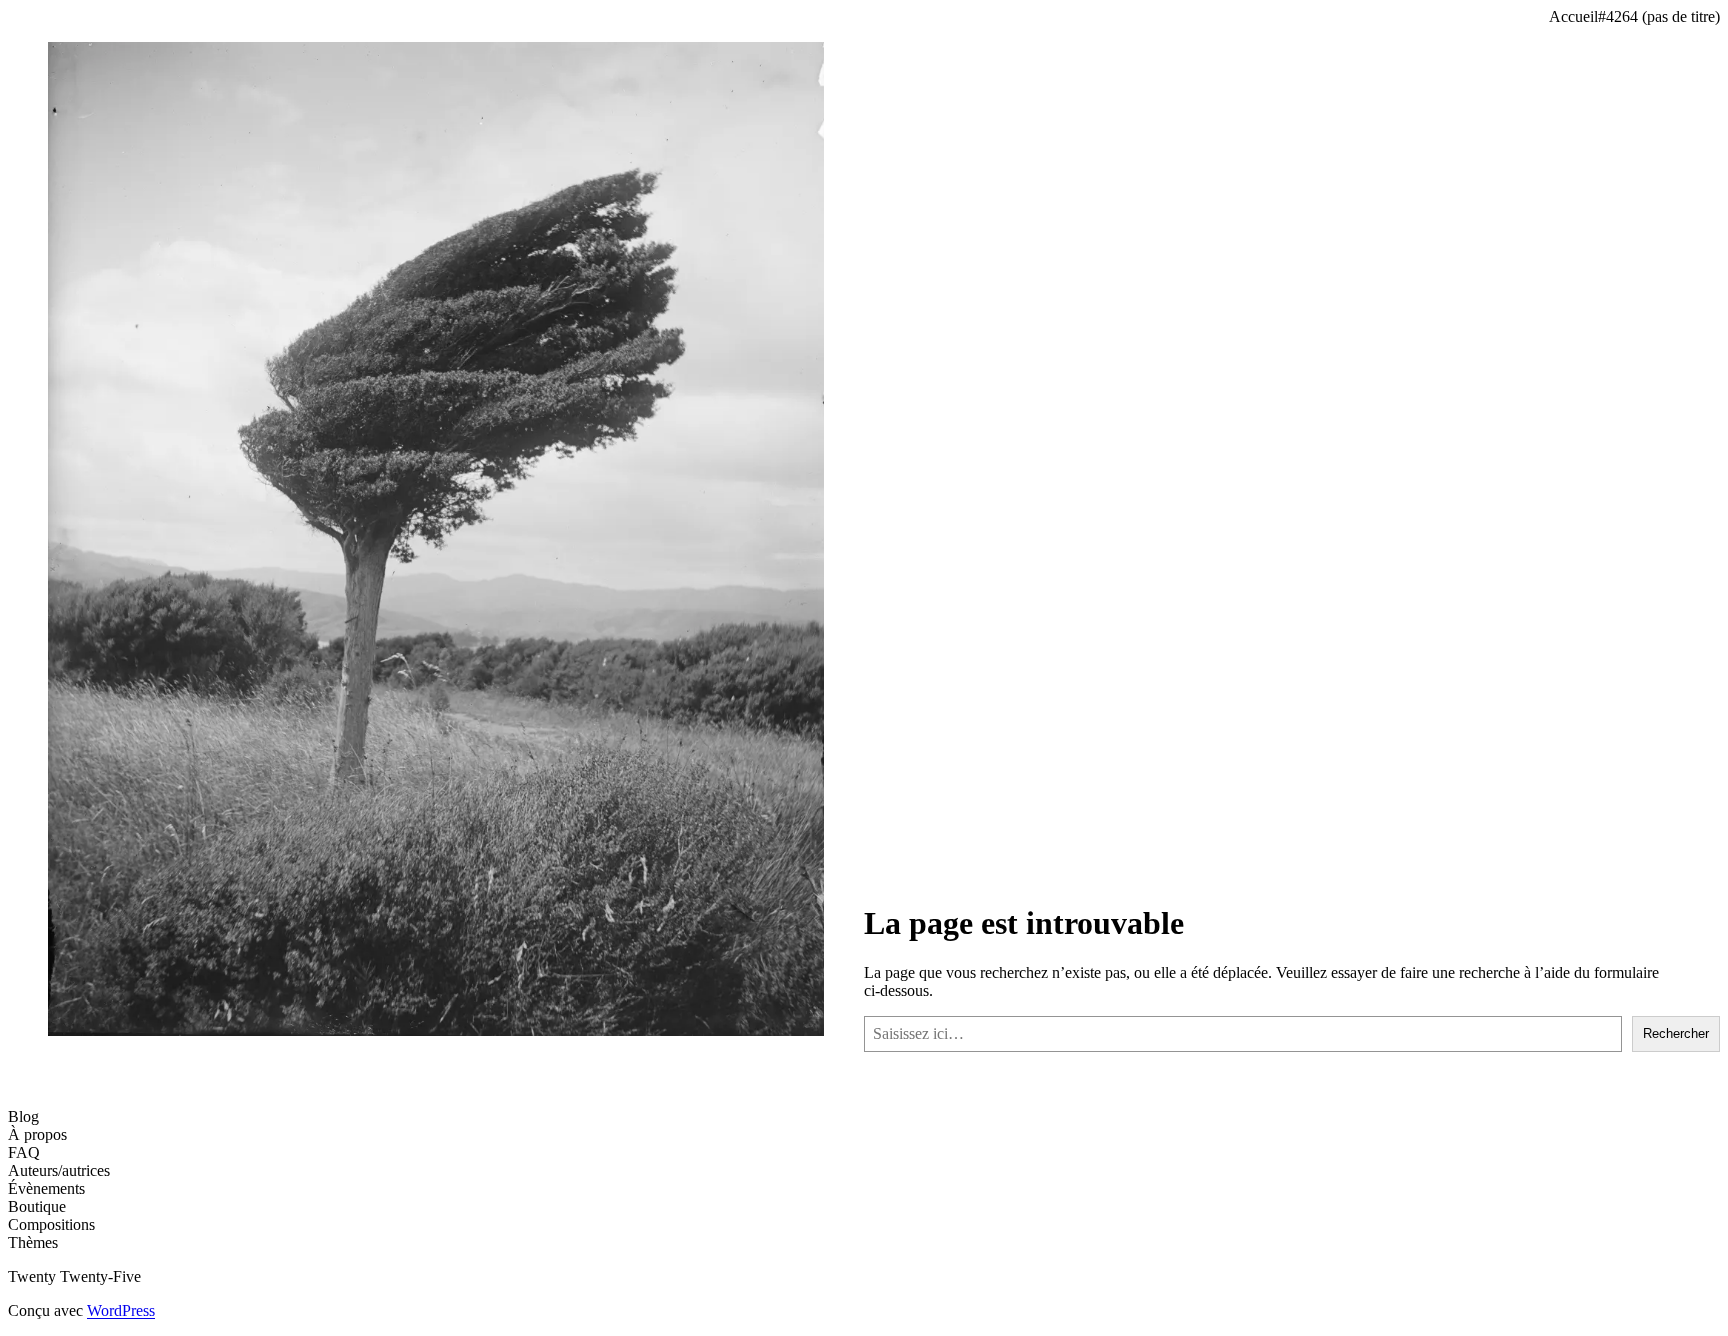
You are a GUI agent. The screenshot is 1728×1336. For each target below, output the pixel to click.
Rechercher (1676, 1033)
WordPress (121, 1310)
